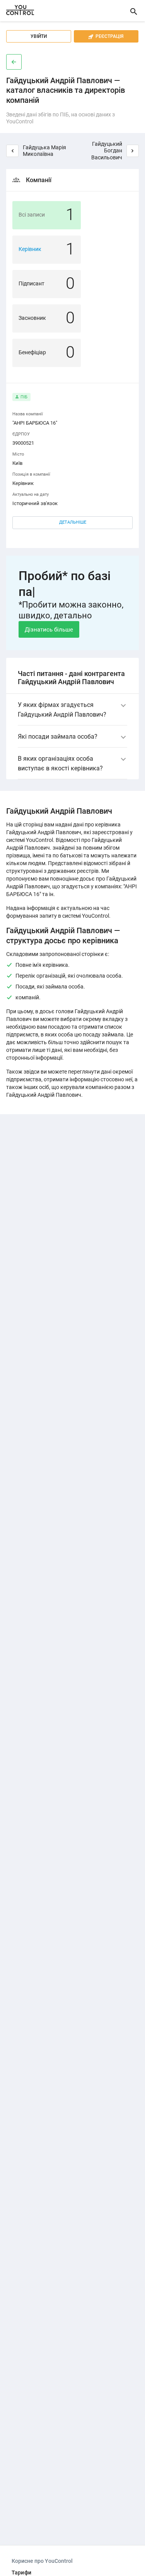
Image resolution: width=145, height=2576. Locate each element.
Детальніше (73, 522)
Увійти (39, 36)
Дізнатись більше (49, 630)
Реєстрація (106, 36)
